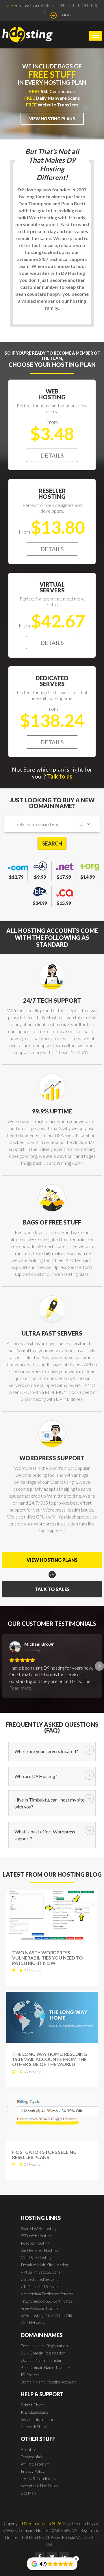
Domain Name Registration (44, 2346)
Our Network (33, 2323)
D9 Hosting (32, 1970)
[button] (5, 1666)
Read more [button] (20, 1688)
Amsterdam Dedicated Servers (47, 2294)
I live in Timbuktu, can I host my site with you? (49, 1803)
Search (52, 843)
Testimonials (32, 2457)
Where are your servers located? (46, 1751)
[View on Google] (15, 1647)
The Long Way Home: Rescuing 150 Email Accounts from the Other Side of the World (50, 2059)
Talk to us (60, 776)
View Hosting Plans (52, 119)
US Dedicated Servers (40, 2279)
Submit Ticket (32, 2405)
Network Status (35, 2427)
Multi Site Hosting (36, 2257)
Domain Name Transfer (41, 2360)
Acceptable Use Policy (39, 2486)
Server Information (38, 2419)
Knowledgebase (34, 2412)
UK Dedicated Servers (40, 2286)
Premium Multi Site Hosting (44, 2265)
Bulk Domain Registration (43, 2353)
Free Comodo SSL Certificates (47, 2301)
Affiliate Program (35, 2464)
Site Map (28, 2493)
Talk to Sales (52, 1589)
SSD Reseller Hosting (39, 2250)
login (66, 15)
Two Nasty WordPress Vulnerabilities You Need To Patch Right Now (48, 1958)
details (52, 455)
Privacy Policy (33, 2471)
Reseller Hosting (35, 2243)
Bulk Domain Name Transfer (46, 2367)
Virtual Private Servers (41, 2272)
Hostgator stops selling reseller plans (44, 2155)
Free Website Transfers (42, 2308)
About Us (29, 2449)
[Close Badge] (76, 2559)
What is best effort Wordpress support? (45, 1835)
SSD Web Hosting (36, 2236)
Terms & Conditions (38, 2478)
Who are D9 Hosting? (36, 1776)
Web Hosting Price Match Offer (48, 2315)
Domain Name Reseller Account (48, 2382)
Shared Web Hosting (39, 2228)
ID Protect (30, 2375)
